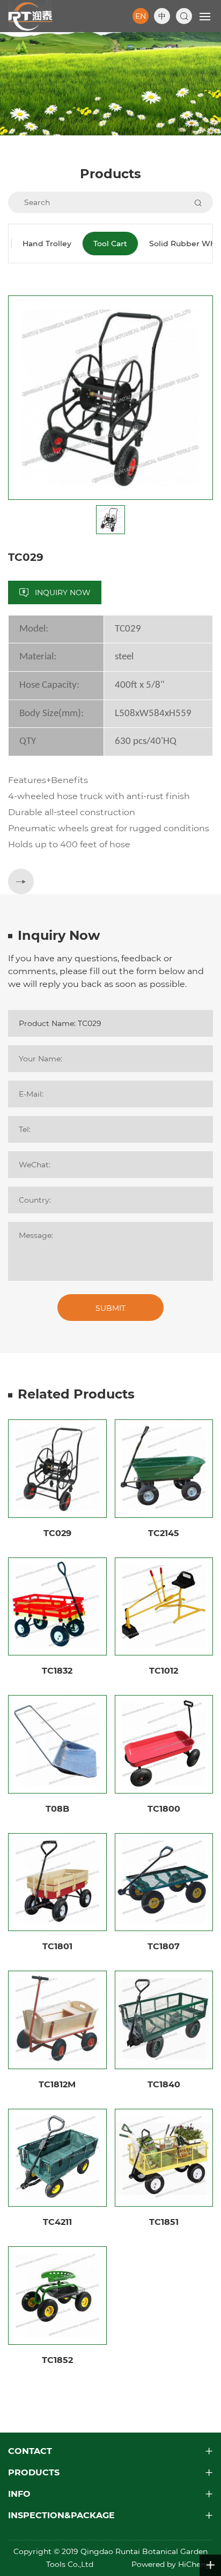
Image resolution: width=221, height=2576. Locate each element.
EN (141, 16)
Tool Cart (110, 244)
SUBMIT (110, 1308)
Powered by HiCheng (172, 2564)
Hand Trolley (47, 244)
